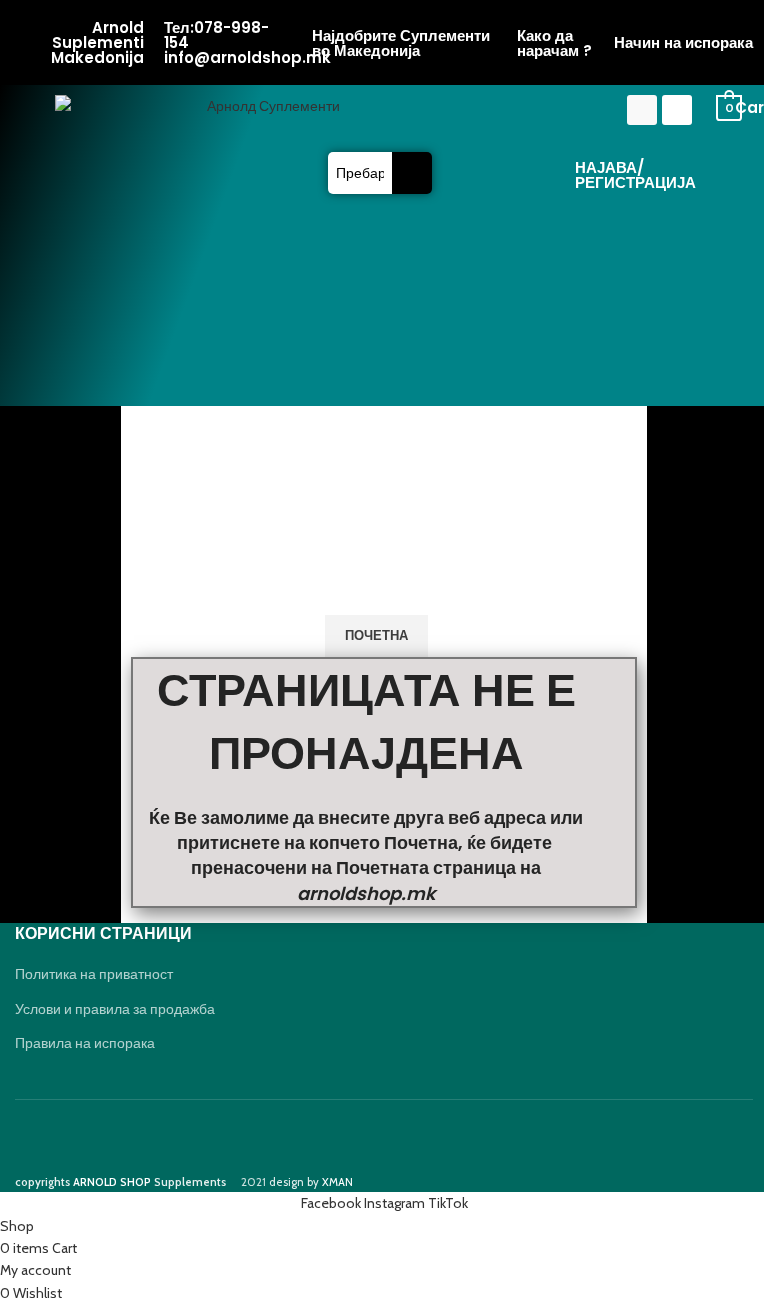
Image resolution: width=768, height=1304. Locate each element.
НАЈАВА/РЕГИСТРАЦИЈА (635, 175)
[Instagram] (677, 110)
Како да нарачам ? (554, 43)
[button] (380, 113)
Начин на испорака (683, 42)
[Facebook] (642, 110)
